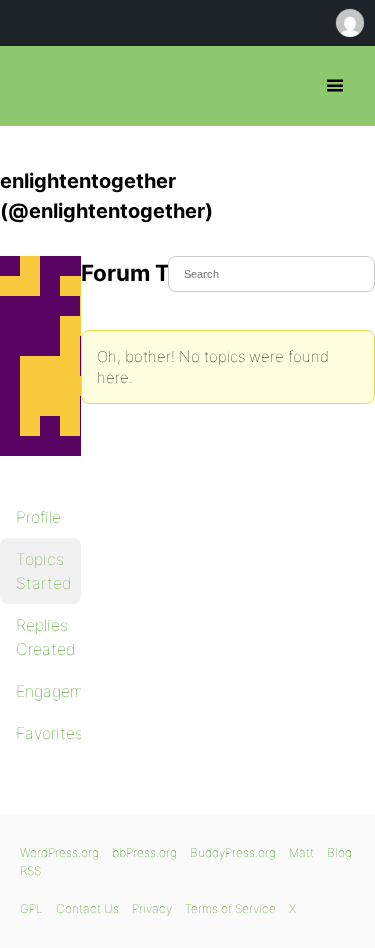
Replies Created (46, 637)
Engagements (48, 691)
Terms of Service (230, 908)
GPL (31, 908)
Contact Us (87, 908)
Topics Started (44, 571)
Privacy (152, 908)
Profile (38, 517)
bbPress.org (32, 86)
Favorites (48, 733)
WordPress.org (59, 852)
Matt (301, 852)
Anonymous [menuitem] (349, 23)
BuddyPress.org (233, 852)
